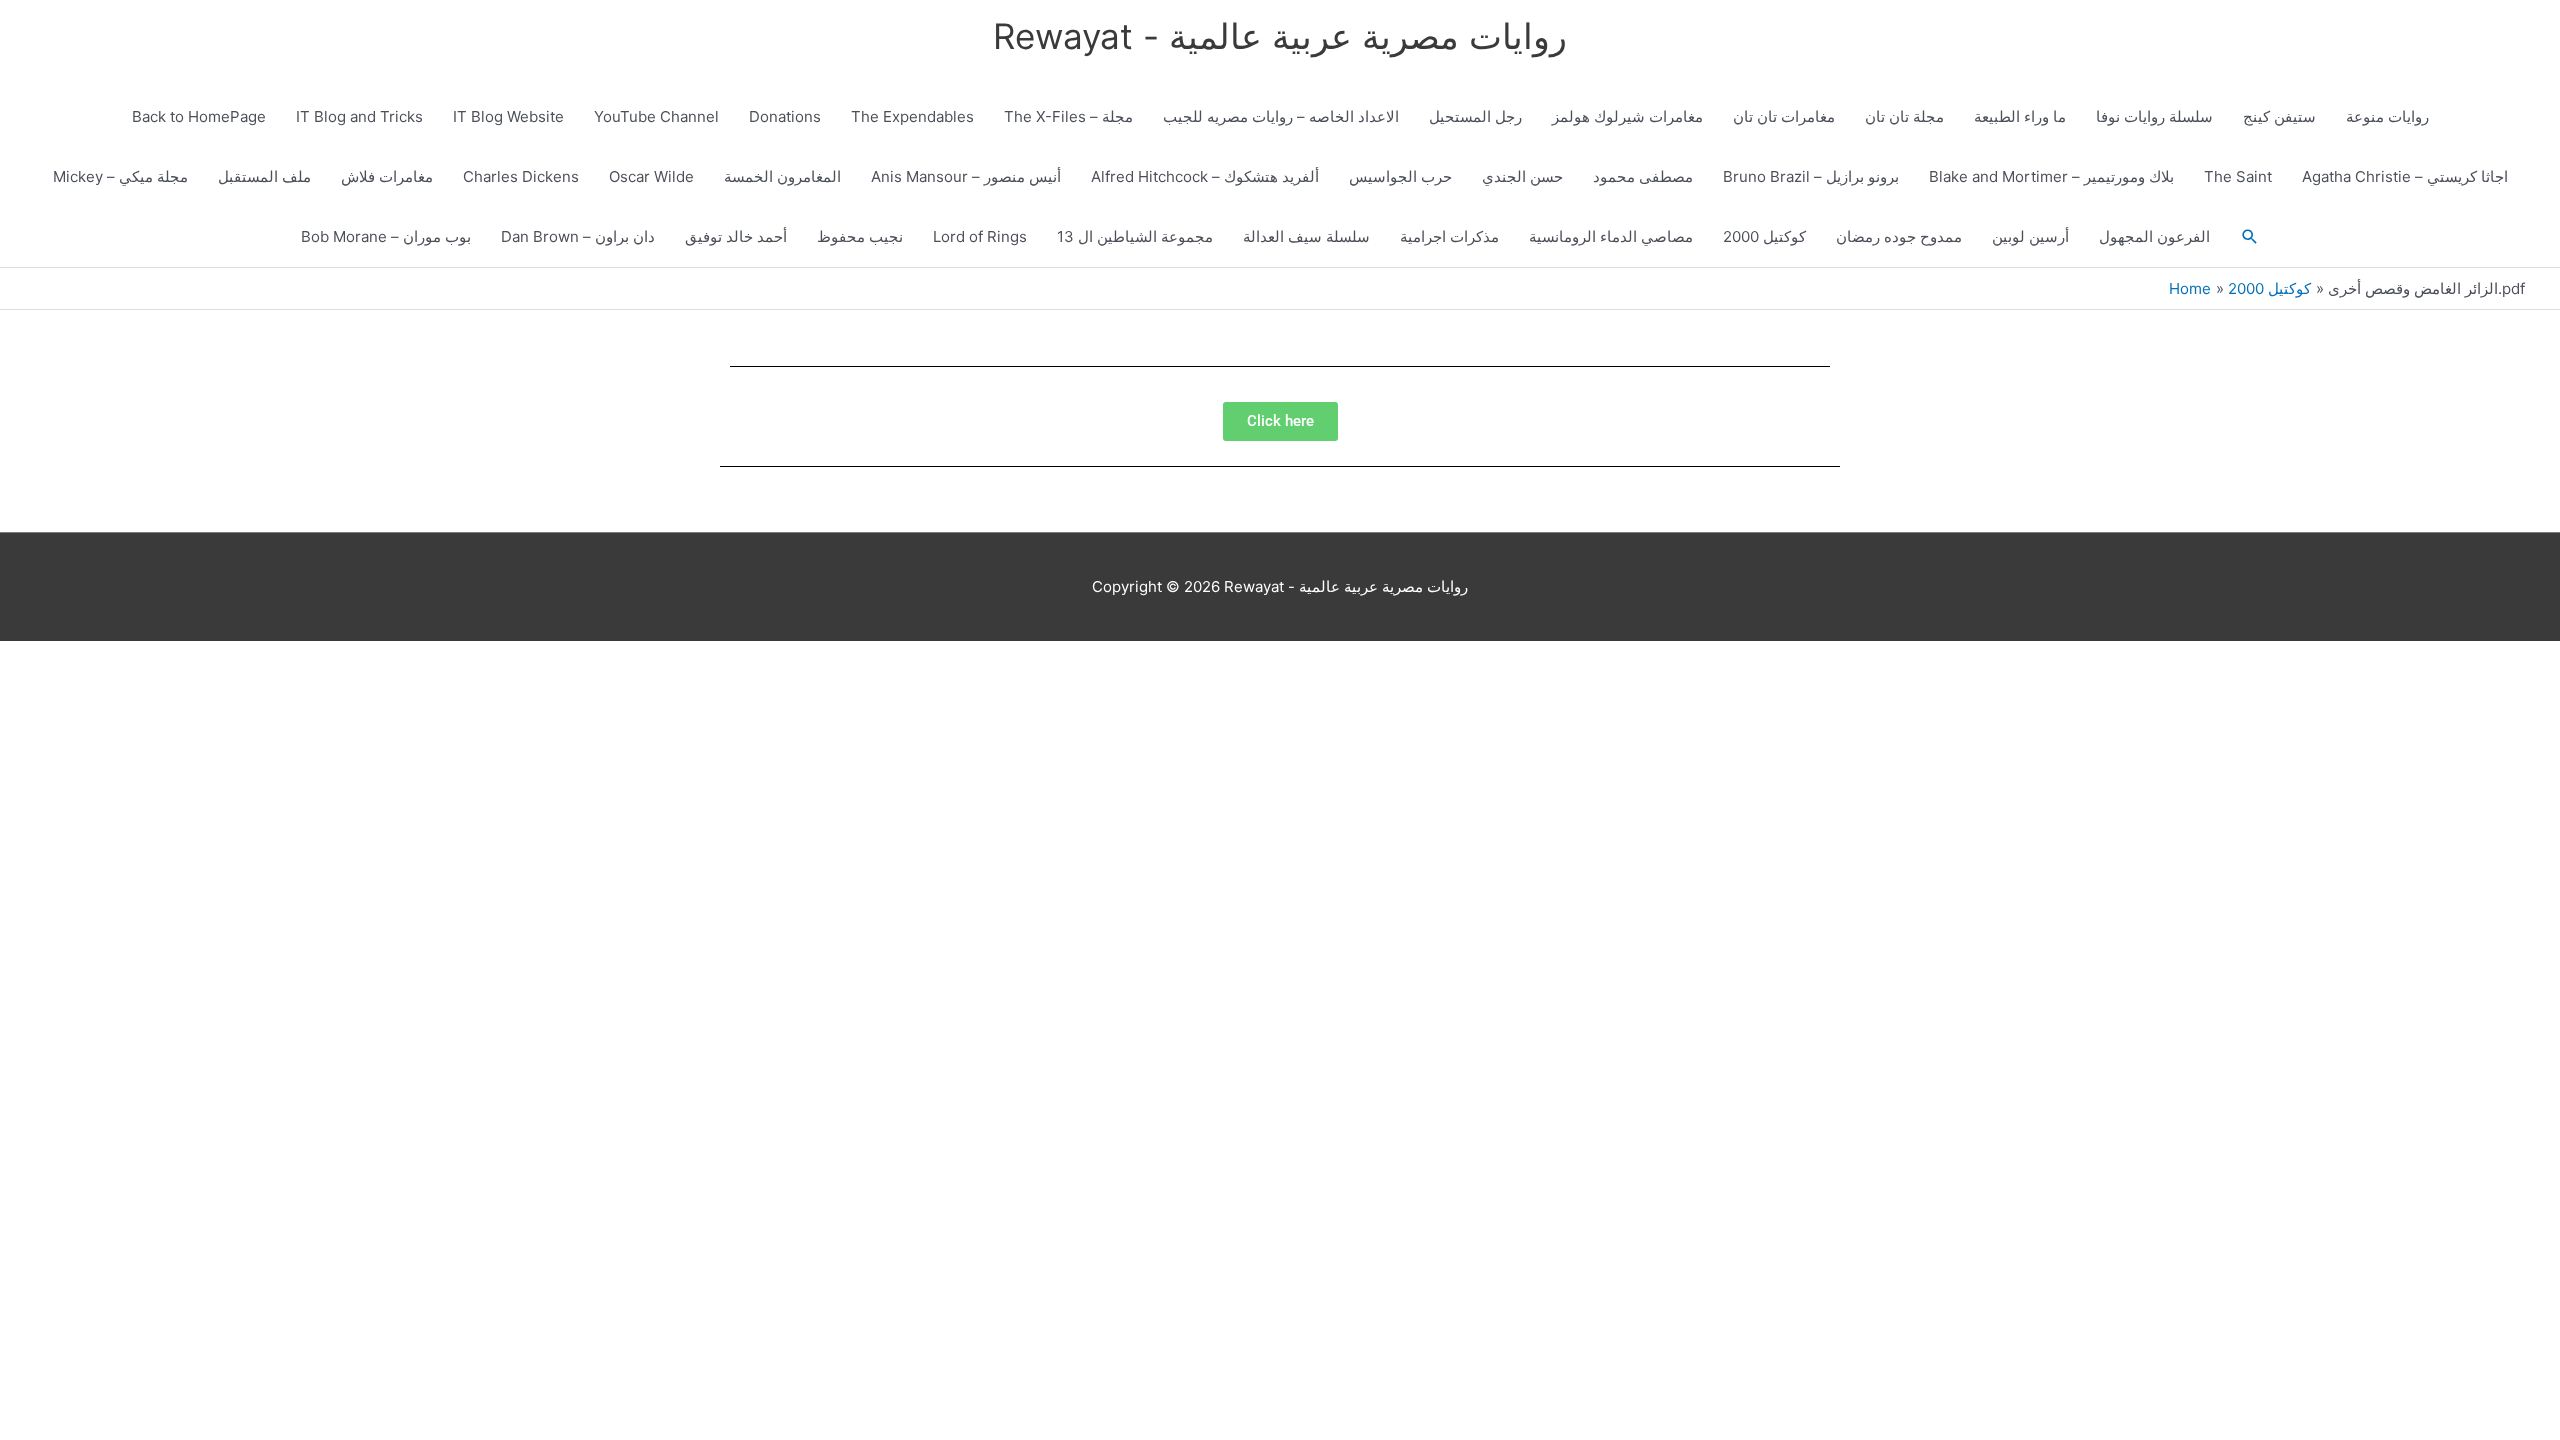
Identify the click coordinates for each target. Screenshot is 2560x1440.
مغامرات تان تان (1784, 116)
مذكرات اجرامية (1449, 236)
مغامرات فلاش (387, 176)
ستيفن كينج (2279, 116)
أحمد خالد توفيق (736, 236)
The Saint (2238, 176)
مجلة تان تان (1904, 116)
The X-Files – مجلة (1068, 116)
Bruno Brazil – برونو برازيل (1811, 176)
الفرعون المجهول (2154, 236)
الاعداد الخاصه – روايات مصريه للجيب (1281, 116)
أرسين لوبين (2030, 236)
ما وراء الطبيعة (2020, 116)
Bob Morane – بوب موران (386, 236)
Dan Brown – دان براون (578, 236)
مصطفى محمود (1643, 176)
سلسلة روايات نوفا (2154, 116)
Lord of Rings (980, 236)
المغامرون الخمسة (782, 176)
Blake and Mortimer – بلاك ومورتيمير (2051, 176)
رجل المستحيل (1475, 116)
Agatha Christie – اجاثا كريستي (2405, 176)
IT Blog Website (508, 116)
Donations (785, 116)
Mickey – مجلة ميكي (120, 176)
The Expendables (912, 116)
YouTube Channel (656, 116)
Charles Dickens (521, 176)
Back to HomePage (199, 116)
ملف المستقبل (264, 176)
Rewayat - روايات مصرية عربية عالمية (1280, 36)
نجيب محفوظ (860, 236)
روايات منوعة (2387, 116)
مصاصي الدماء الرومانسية (1611, 236)
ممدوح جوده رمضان (1899, 236)
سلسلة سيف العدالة (1306, 236)
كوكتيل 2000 (1764, 236)
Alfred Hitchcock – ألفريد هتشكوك (1205, 176)
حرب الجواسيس (1400, 176)
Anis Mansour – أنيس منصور (966, 176)
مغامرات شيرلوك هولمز (1627, 116)
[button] (2250, 237)
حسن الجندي (1522, 176)
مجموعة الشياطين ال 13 (1135, 236)
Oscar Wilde (651, 176)
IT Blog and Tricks (359, 116)
